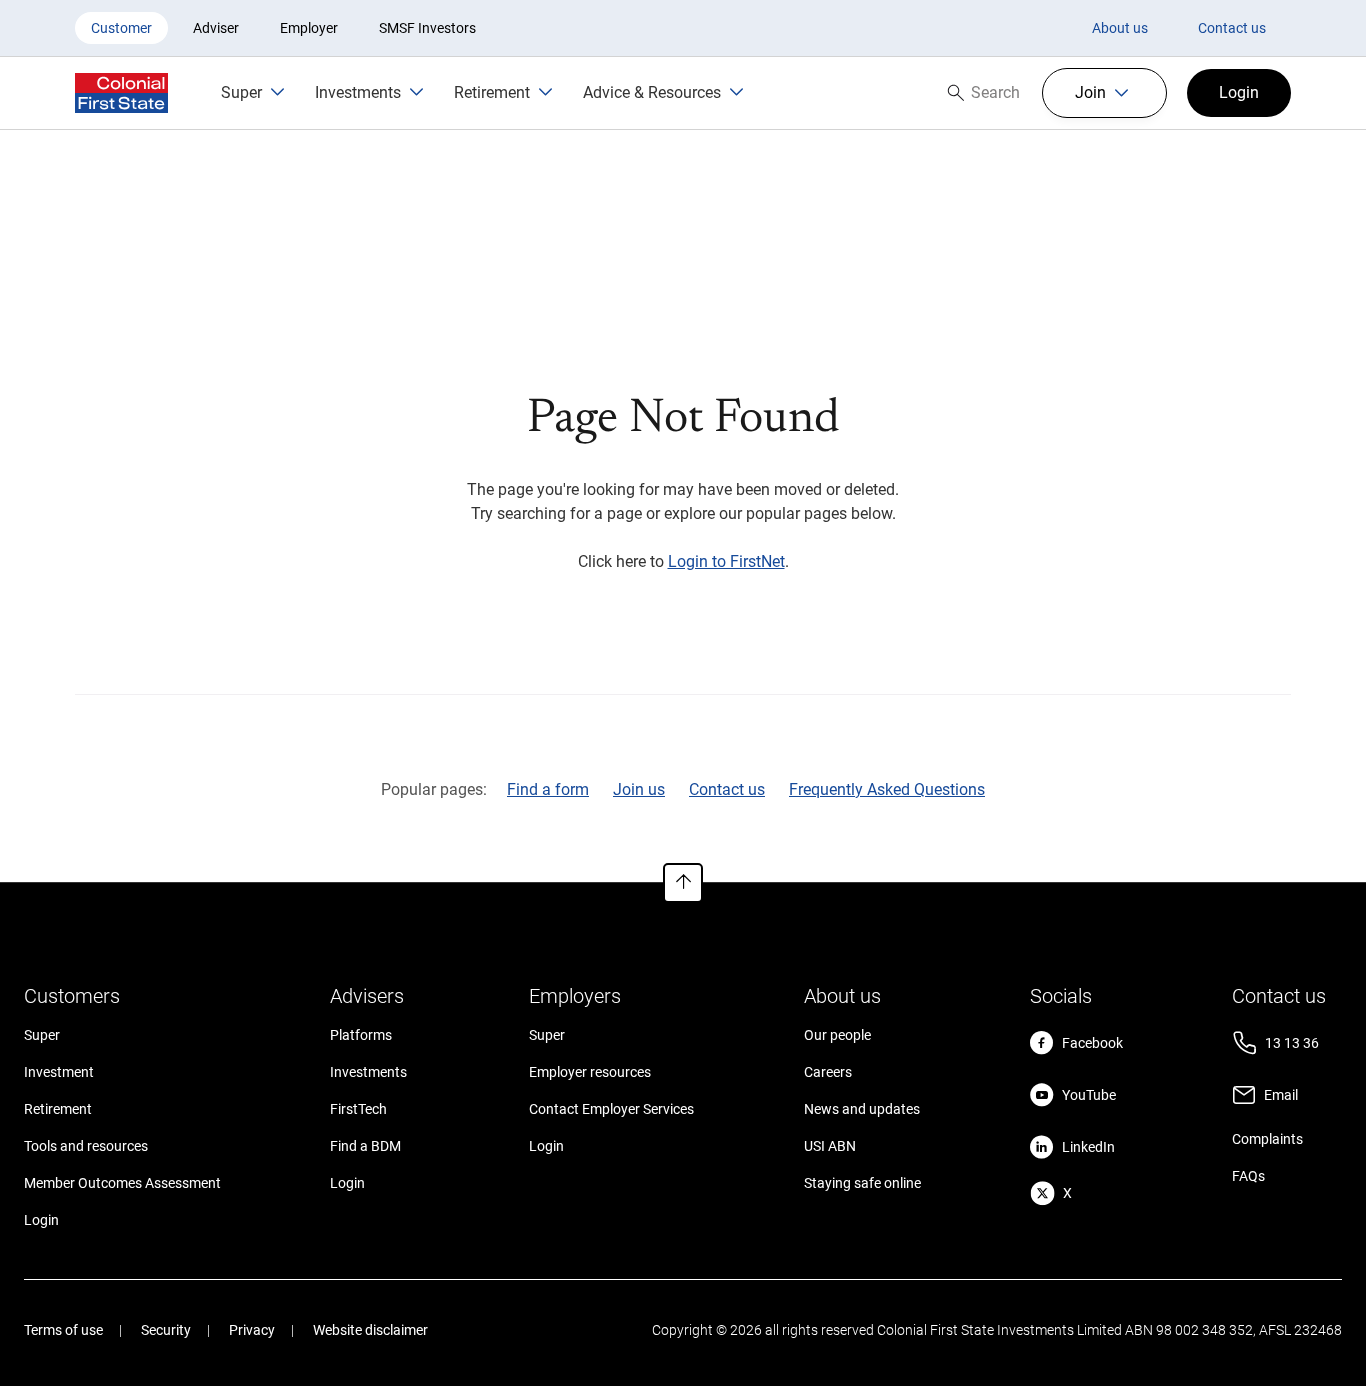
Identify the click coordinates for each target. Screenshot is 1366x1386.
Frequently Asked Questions (887, 789)
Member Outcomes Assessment (122, 1183)
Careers (828, 1072)
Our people (837, 1035)
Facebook (1092, 1043)
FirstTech (358, 1109)
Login (41, 1220)
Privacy (252, 1330)
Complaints (1267, 1139)
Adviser (216, 28)
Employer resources (590, 1072)
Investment (59, 1072)
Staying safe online (862, 1183)
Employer (309, 28)
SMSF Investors (427, 28)
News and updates (862, 1109)
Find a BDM (365, 1146)
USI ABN (830, 1146)
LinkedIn (1088, 1147)
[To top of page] (683, 883)
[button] (1104, 93)
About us (1120, 28)
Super (42, 1035)
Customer (121, 28)
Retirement (58, 1109)
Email (1281, 1095)
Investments (368, 1072)
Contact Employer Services (611, 1109)
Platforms (361, 1035)
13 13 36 (1292, 1043)
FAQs (1248, 1176)
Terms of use (63, 1330)
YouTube (1089, 1095)
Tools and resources (86, 1146)
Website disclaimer (370, 1330)
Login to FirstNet (726, 561)
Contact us (1232, 28)
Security (166, 1330)
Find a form (548, 789)
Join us (639, 789)
